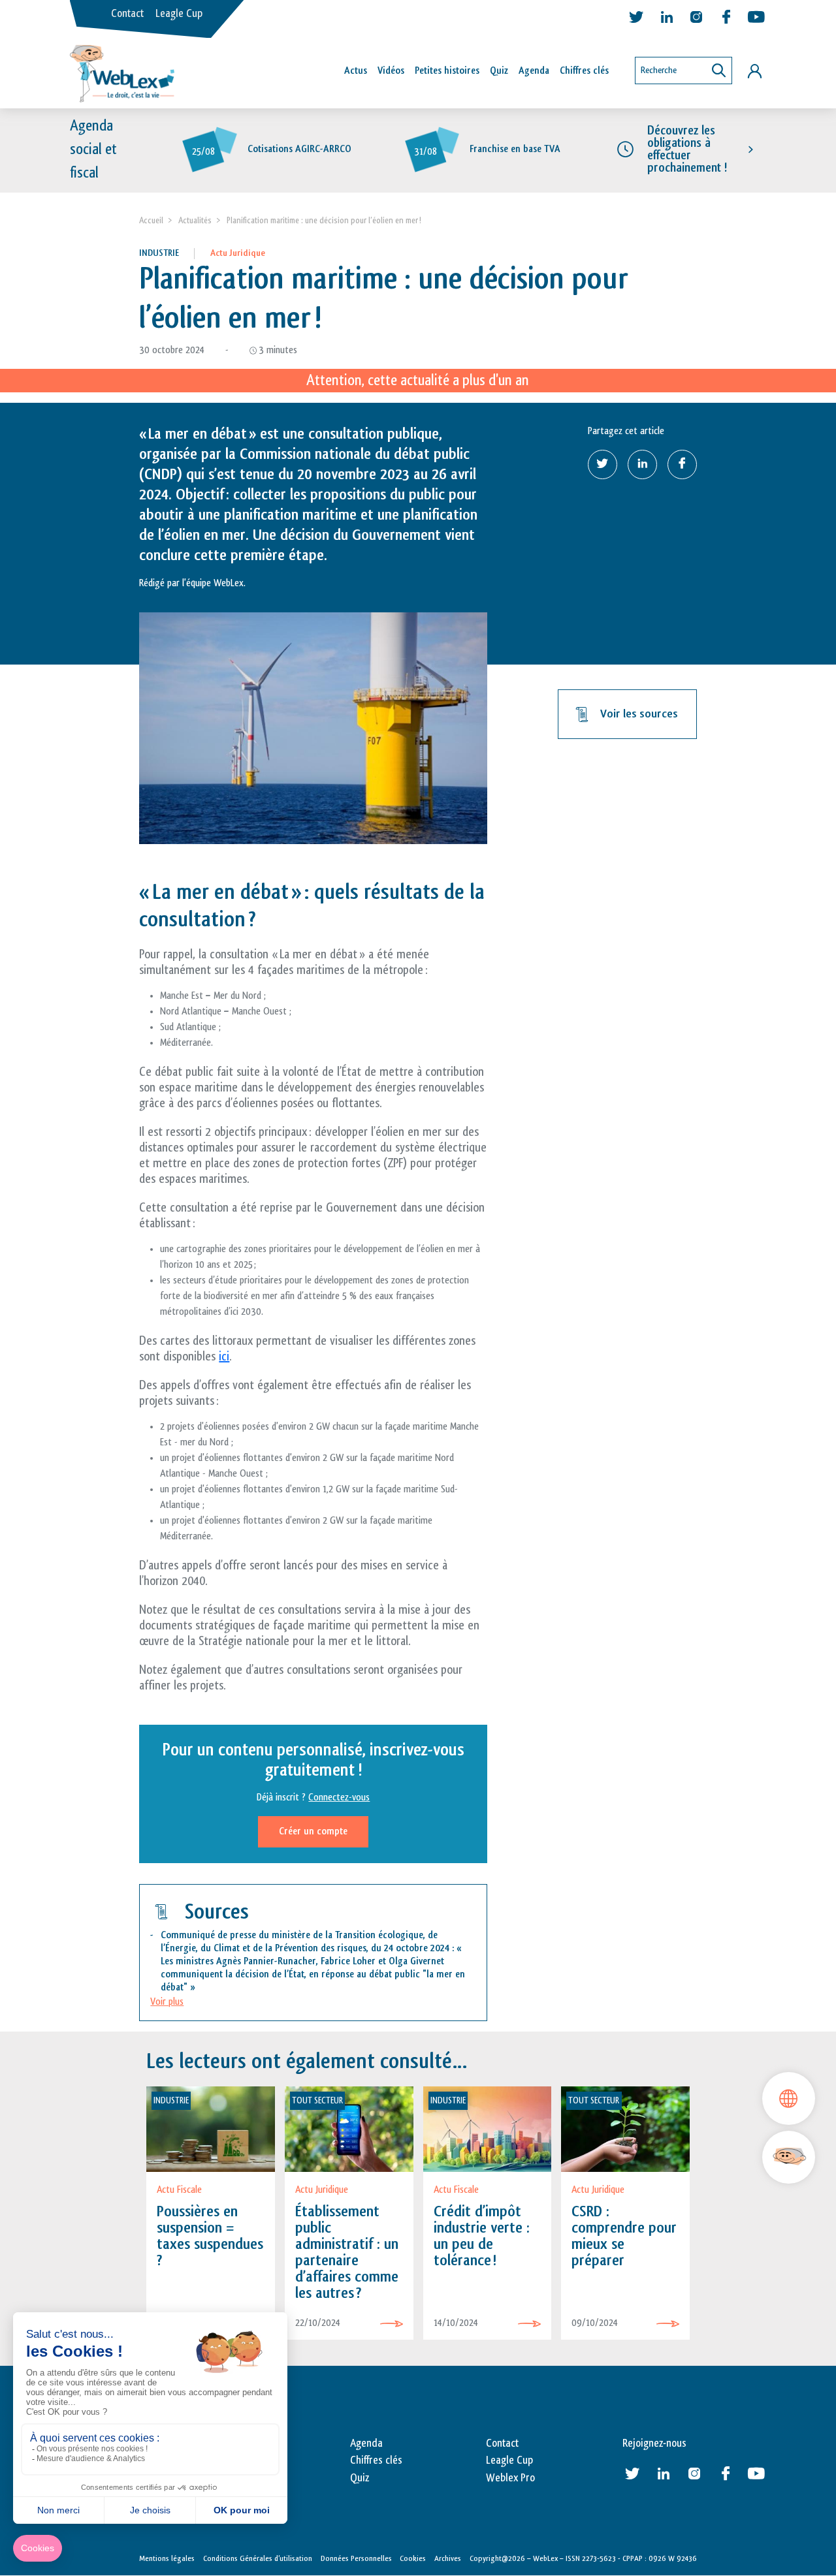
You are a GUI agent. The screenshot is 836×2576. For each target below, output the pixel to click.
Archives (448, 2558)
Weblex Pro (510, 2478)
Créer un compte (313, 1831)
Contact (127, 14)
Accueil (151, 220)
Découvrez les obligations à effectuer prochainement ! (687, 149)
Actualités (195, 220)
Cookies (413, 2558)
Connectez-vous (339, 1798)
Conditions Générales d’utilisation (258, 2558)
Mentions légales (167, 2558)
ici (224, 1357)
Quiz (499, 71)
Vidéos (391, 71)
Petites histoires (447, 71)
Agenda (534, 71)
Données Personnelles (356, 2558)
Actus (356, 71)
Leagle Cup (179, 14)
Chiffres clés (584, 71)
